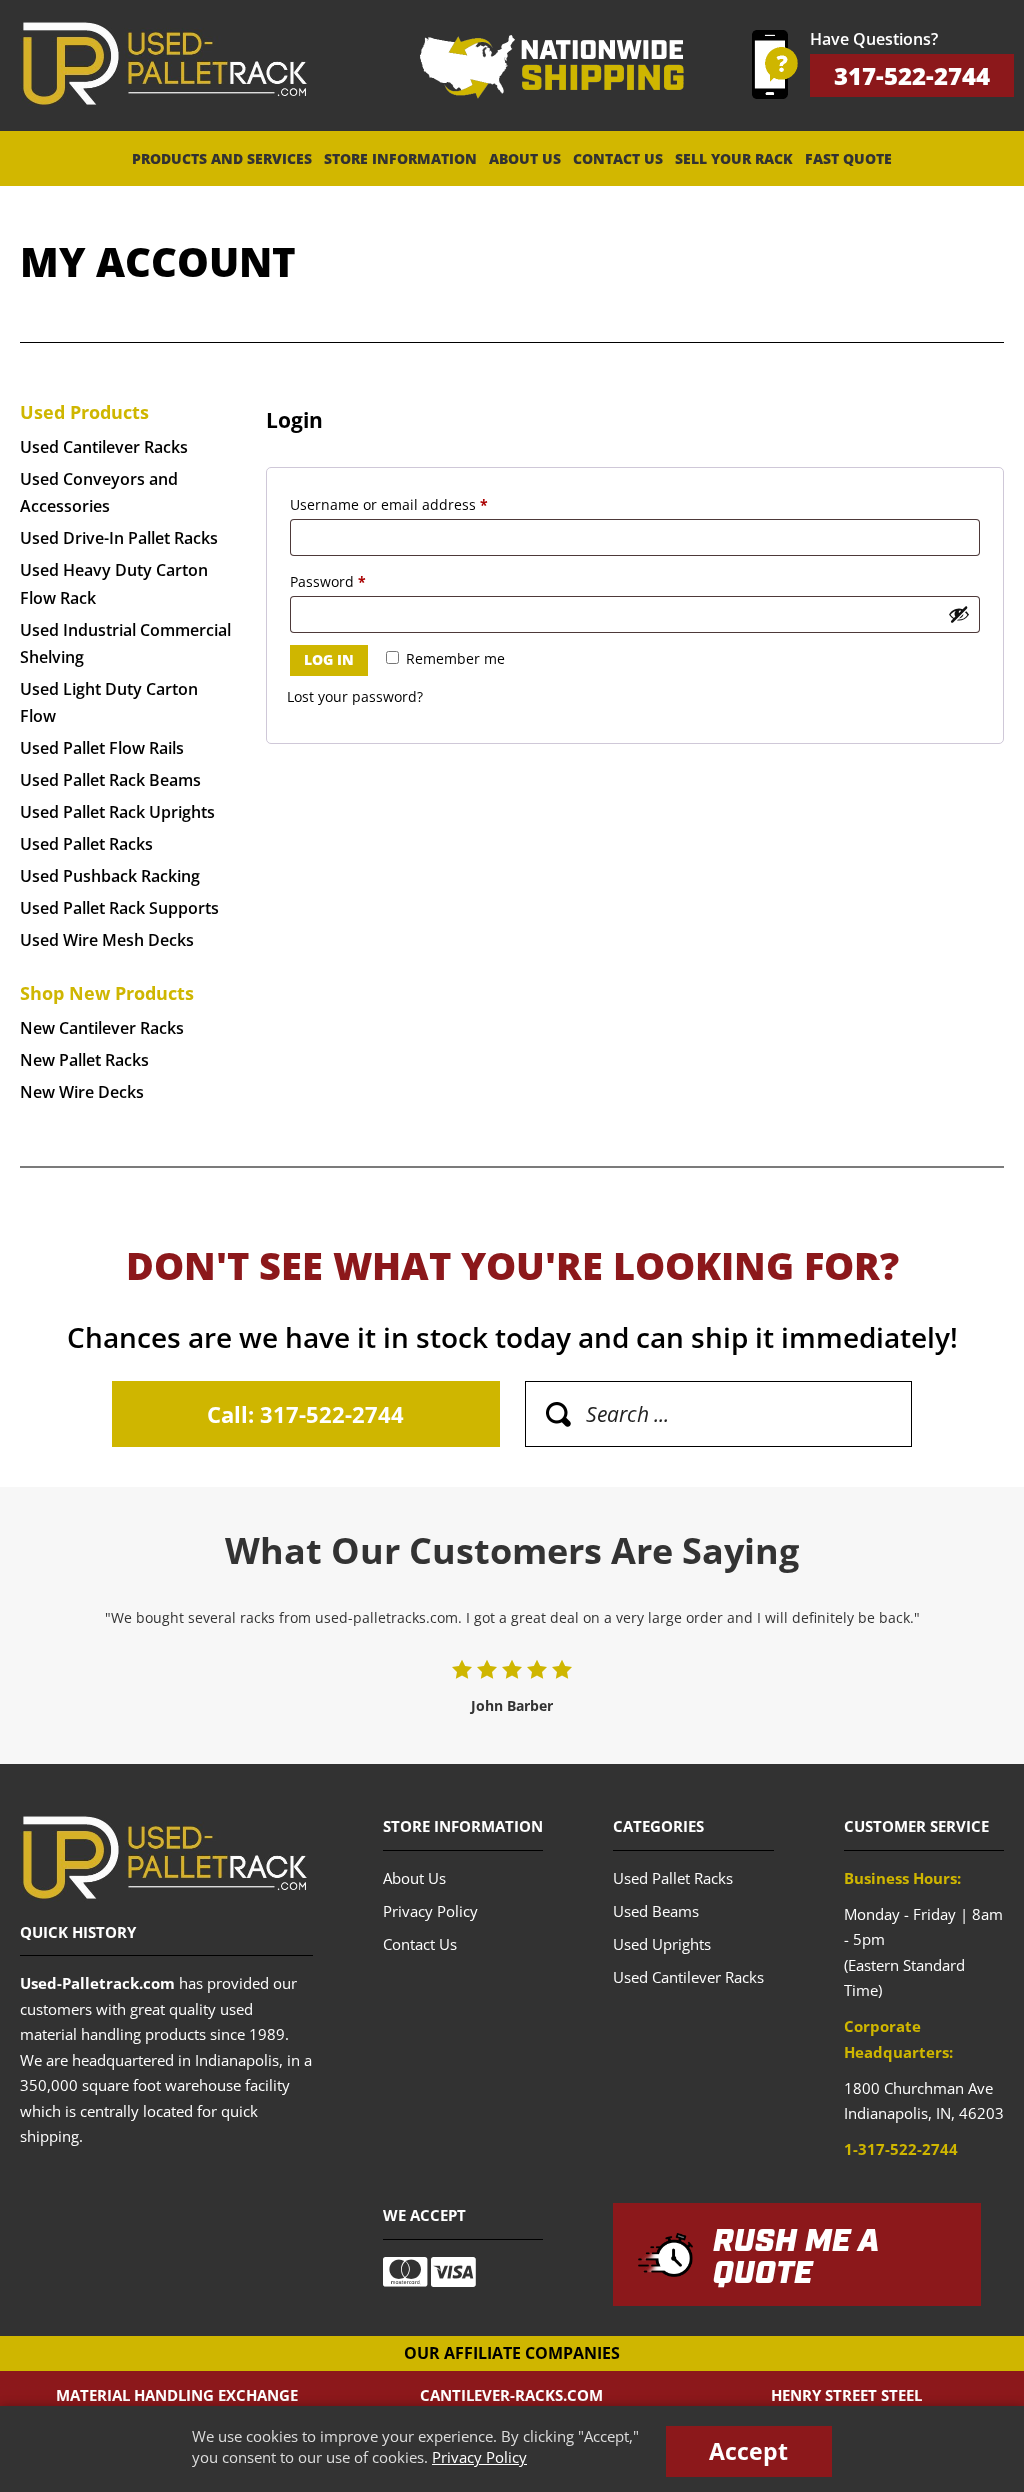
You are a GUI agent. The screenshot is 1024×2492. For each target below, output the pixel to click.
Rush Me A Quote (796, 2258)
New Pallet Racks (84, 1060)
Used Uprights (662, 1944)
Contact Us (618, 158)
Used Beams (656, 1911)
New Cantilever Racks (102, 1028)
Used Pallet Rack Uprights (117, 812)
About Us (525, 158)
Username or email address (419, 504)
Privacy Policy (479, 2457)
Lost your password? (355, 696)
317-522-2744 (912, 75)
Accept (748, 2451)
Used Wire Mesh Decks (107, 940)
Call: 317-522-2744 (305, 1414)
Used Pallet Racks (86, 844)
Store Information (400, 158)
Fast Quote (848, 158)
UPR (164, 64)
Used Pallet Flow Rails (102, 748)
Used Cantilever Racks (104, 447)
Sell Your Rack (734, 158)
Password (358, 581)
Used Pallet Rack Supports (119, 908)
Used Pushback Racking (110, 876)
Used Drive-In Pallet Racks (119, 538)
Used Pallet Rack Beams (110, 780)
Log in (329, 659)
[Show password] (959, 614)
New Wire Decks (82, 1092)
